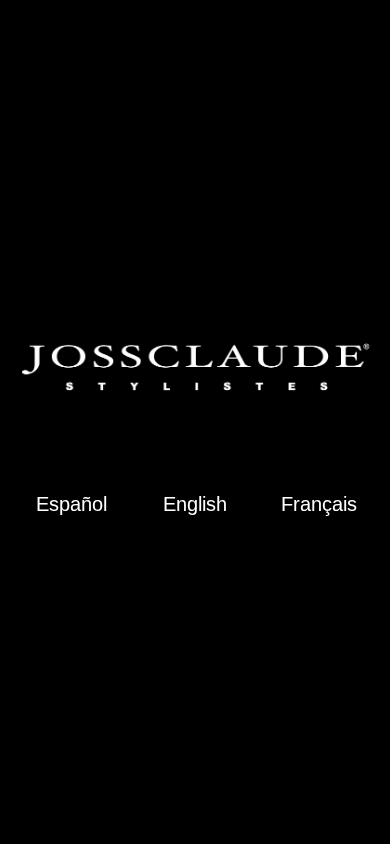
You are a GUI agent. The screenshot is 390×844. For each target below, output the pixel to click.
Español (71, 505)
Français (319, 505)
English (195, 505)
